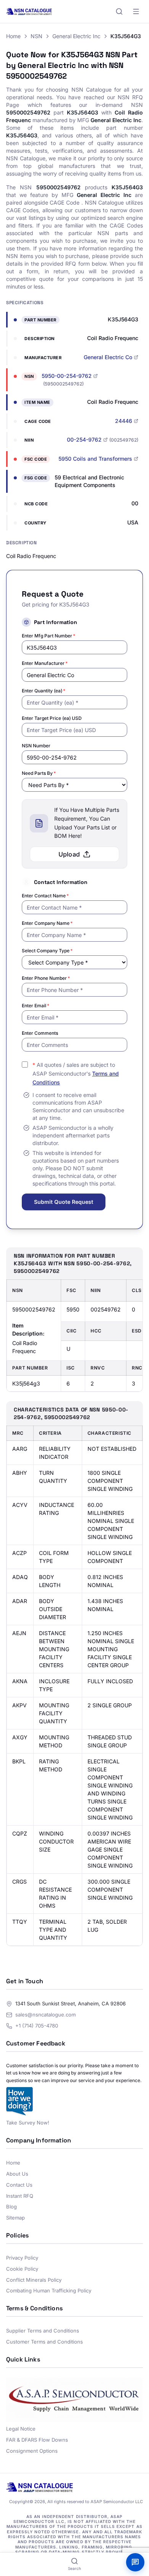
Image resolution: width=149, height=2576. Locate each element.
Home (13, 36)
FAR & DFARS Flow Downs (37, 2440)
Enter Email (36, 1006)
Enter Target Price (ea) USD (52, 718)
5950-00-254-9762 (67, 376)
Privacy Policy (22, 2258)
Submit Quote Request (64, 1202)
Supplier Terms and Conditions (43, 2331)
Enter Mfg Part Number (49, 636)
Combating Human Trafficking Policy (49, 2290)
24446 (124, 421)
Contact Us (19, 2185)
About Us (17, 2174)
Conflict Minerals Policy (34, 2280)
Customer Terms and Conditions (45, 2342)
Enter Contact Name (45, 896)
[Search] (119, 11)
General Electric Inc (76, 36)
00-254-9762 (84, 440)
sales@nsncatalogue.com (45, 2015)
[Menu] (136, 11)
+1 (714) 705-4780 (37, 2026)
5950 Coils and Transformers (95, 459)
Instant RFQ (20, 2196)
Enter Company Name (47, 923)
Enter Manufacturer (45, 663)
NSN (36, 36)
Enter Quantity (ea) (44, 691)
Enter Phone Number (46, 978)
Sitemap (15, 2218)
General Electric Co (108, 357)
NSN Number (36, 746)
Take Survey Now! (28, 2123)
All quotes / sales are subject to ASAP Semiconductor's (76, 1073)
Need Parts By (39, 773)
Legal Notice (21, 2429)
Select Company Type (47, 951)
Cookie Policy (22, 2269)
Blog (11, 2207)
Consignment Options (32, 2451)
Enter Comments (40, 1033)
